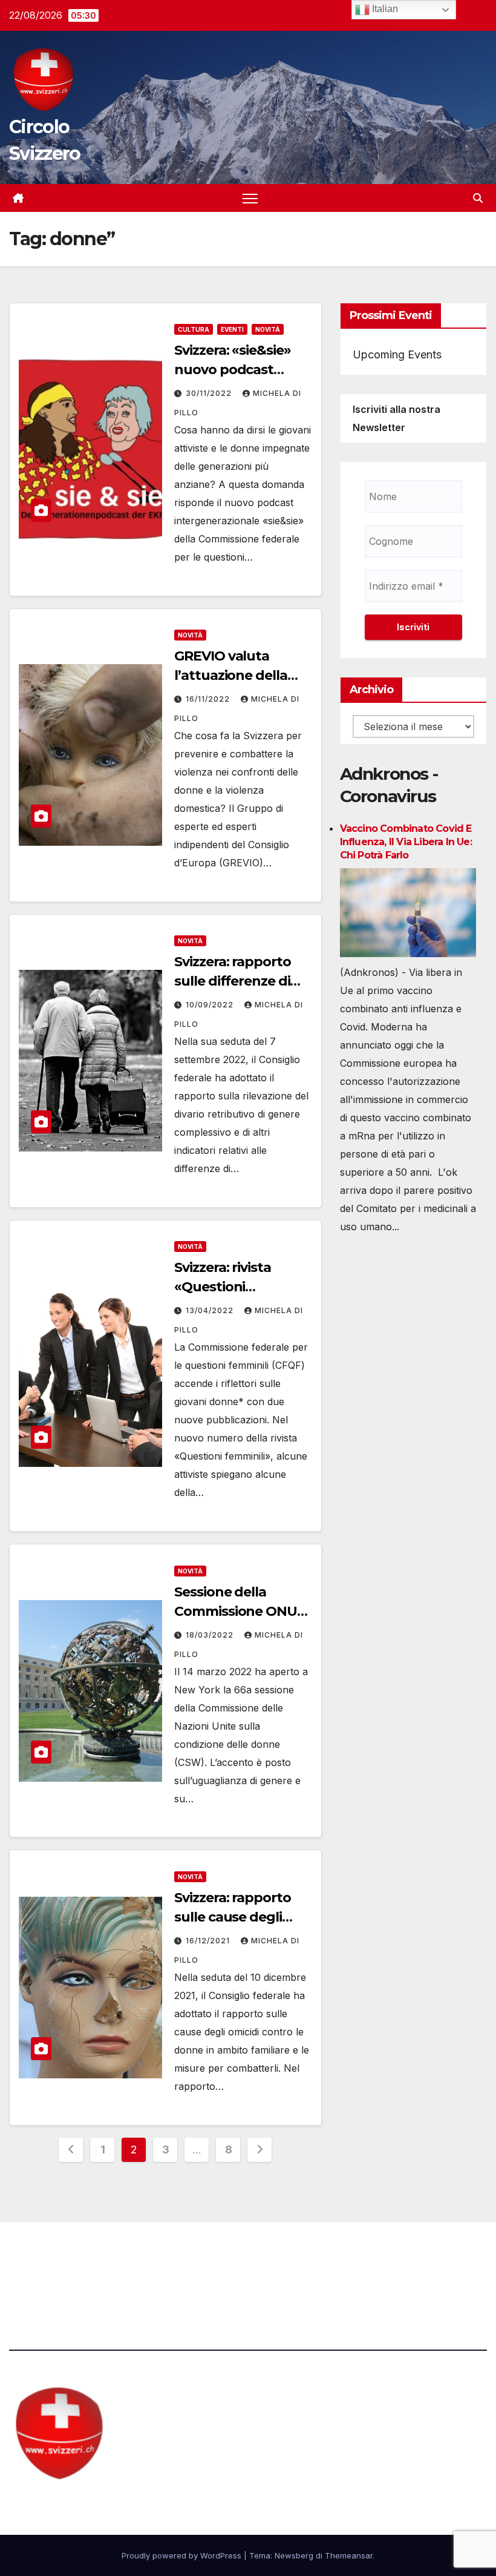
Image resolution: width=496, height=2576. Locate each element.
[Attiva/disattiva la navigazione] (250, 198)
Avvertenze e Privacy (306, 2256)
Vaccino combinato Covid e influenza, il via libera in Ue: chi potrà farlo (406, 842)
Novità (268, 329)
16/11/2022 (209, 699)
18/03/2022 (211, 1635)
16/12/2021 (209, 1941)
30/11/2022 (210, 393)
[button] (478, 198)
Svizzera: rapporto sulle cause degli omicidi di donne (232, 1917)
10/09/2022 (211, 1005)
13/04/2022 (211, 1310)
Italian (384, 9)
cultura (194, 329)
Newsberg (294, 2555)
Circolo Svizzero (85, 2503)
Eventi (232, 329)
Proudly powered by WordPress (183, 2555)
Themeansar (349, 2555)
